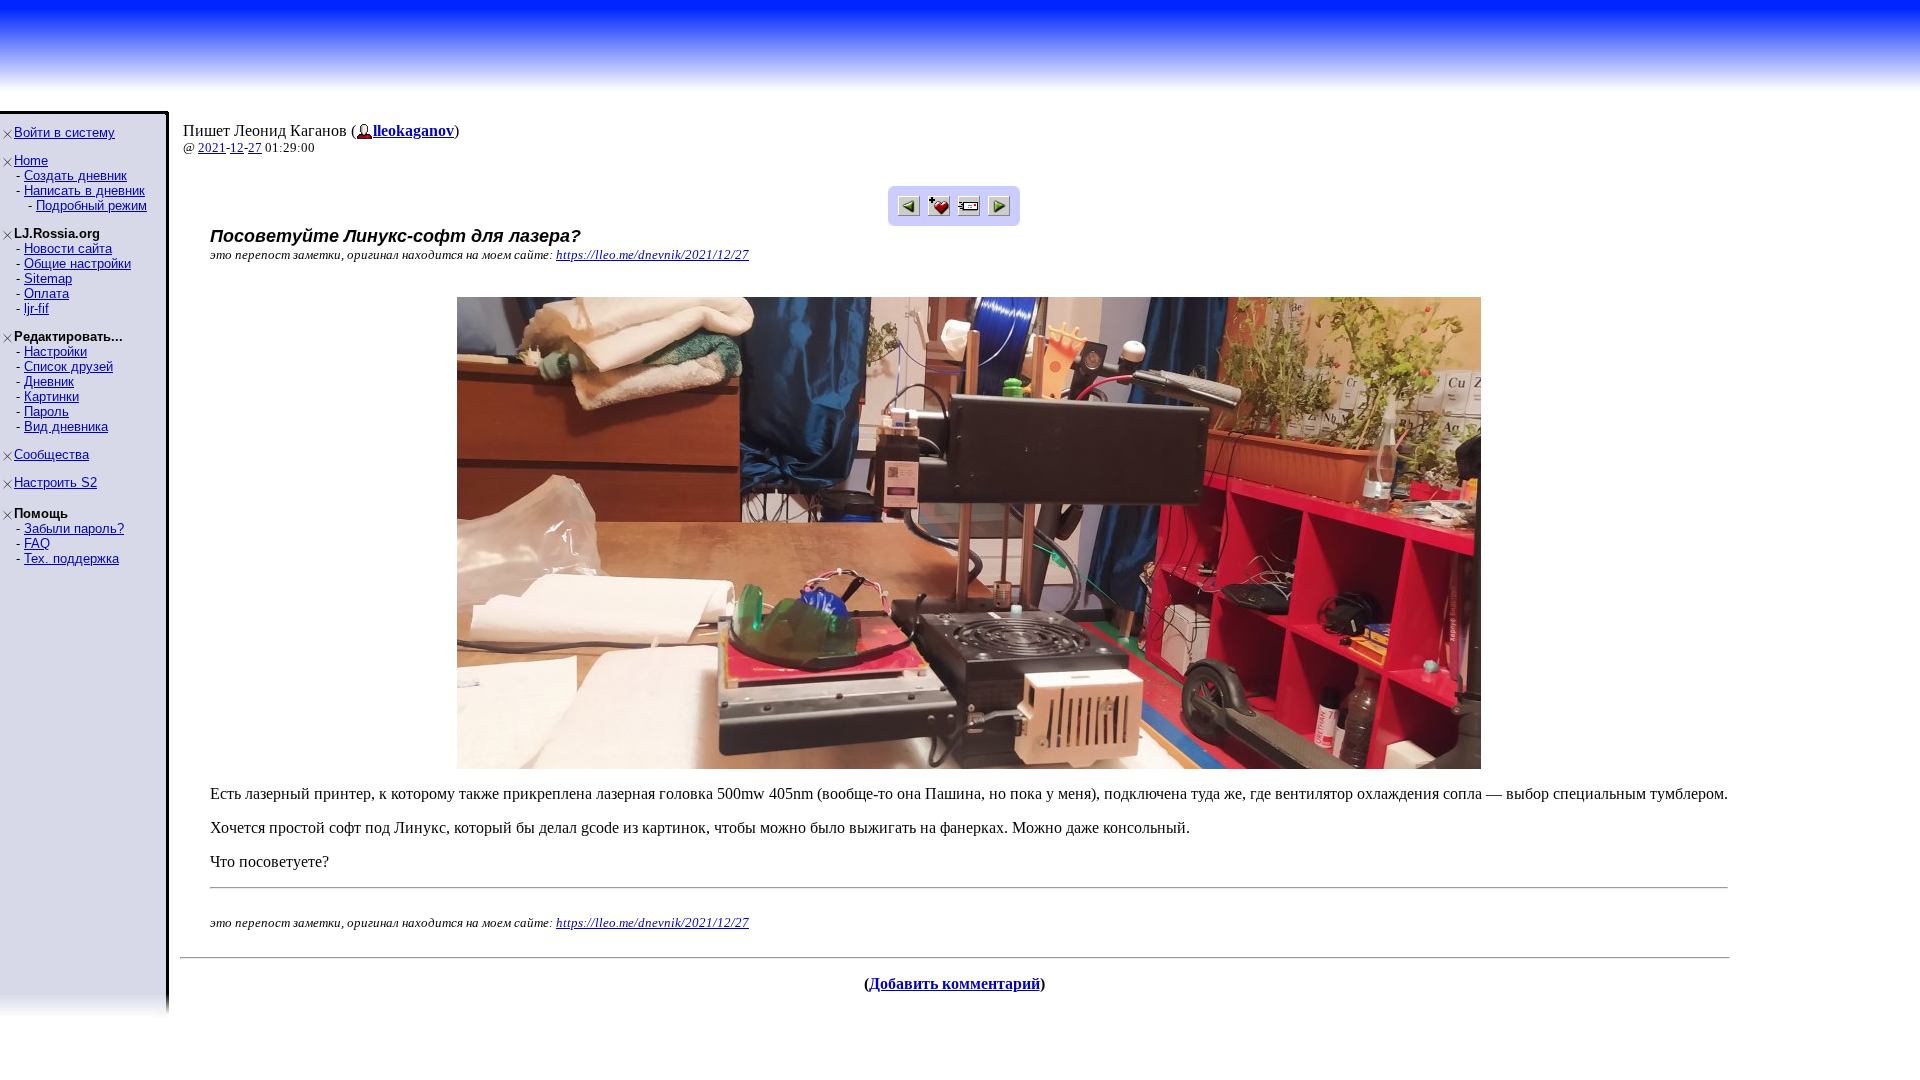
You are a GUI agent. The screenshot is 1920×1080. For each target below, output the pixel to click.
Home (31, 160)
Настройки (55, 351)
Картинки (51, 396)
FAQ (37, 543)
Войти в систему (64, 132)
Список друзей (68, 366)
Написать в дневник (84, 190)
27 (255, 147)
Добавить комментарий (954, 983)
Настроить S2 (55, 482)
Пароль (46, 411)
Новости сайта (68, 248)
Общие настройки (77, 263)
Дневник (49, 381)
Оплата (46, 293)
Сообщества (51, 454)
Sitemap (48, 278)
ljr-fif (36, 308)
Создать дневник (75, 175)
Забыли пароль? (74, 528)
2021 (212, 147)
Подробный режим (91, 205)
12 (237, 147)
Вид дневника (66, 426)
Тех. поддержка (71, 558)
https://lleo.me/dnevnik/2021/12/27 (652, 254)
